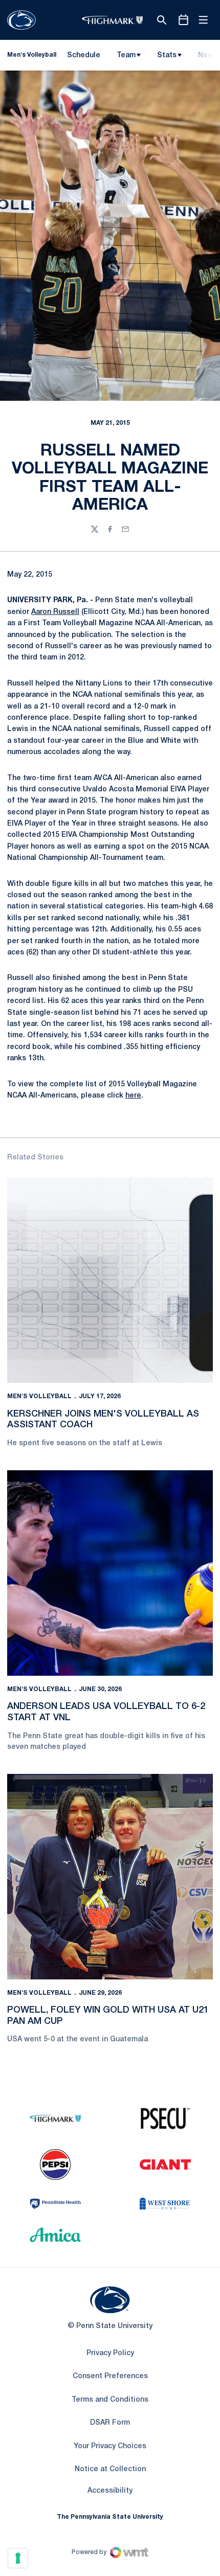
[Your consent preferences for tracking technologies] (18, 2558)
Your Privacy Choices (110, 2446)
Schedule (84, 55)
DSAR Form (110, 2423)
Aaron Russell (55, 612)
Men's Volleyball (39, 1396)
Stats (167, 55)
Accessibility (110, 2491)
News (208, 55)
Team (126, 55)
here (133, 1096)
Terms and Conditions (110, 2400)
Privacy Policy (110, 2353)
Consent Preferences (110, 2376)
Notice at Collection (110, 2469)
